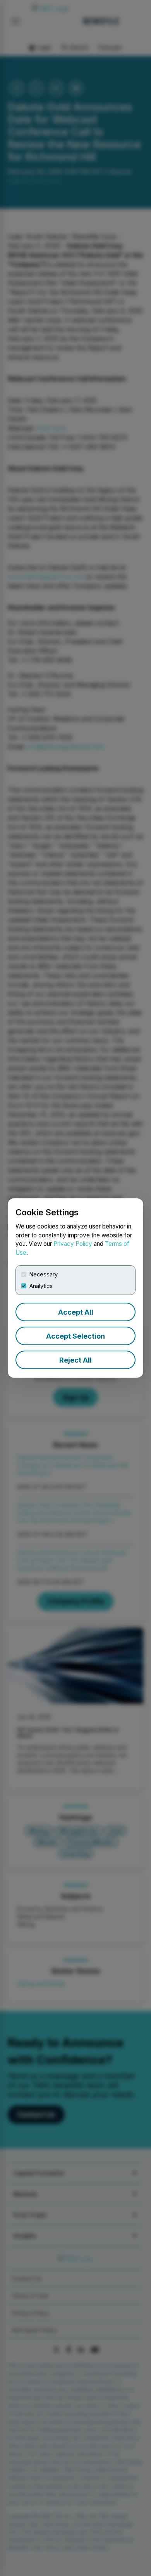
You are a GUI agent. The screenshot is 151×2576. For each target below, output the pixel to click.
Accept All (76, 1312)
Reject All (75, 1360)
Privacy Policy (73, 1244)
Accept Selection (75, 1336)
